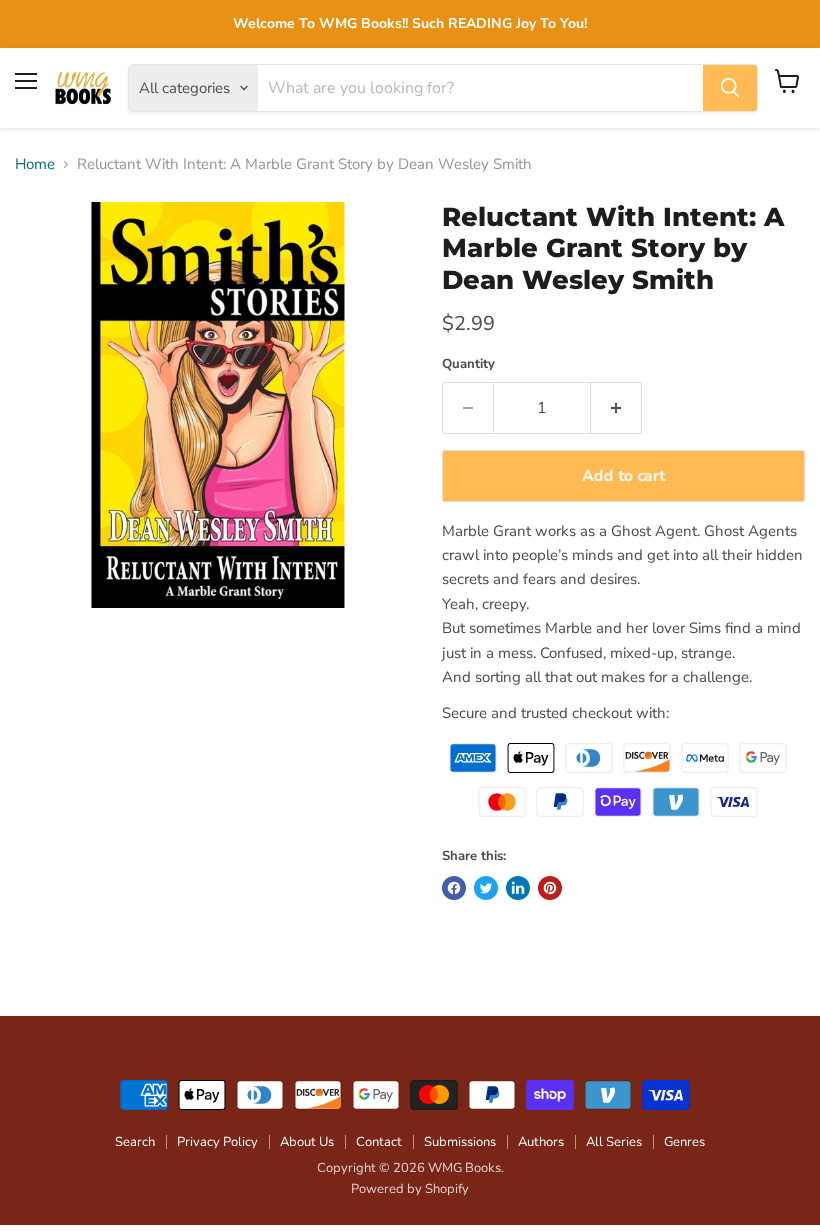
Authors (541, 1142)
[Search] (730, 88)
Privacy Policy (217, 1142)
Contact (379, 1142)
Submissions (460, 1142)
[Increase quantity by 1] (616, 408)
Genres (684, 1142)
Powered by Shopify (410, 1189)
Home (35, 164)
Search (135, 1142)
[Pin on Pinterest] (550, 888)
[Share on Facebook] (454, 888)
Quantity (468, 364)
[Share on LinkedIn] (518, 888)
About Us (307, 1142)
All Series (614, 1142)
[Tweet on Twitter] (486, 888)
